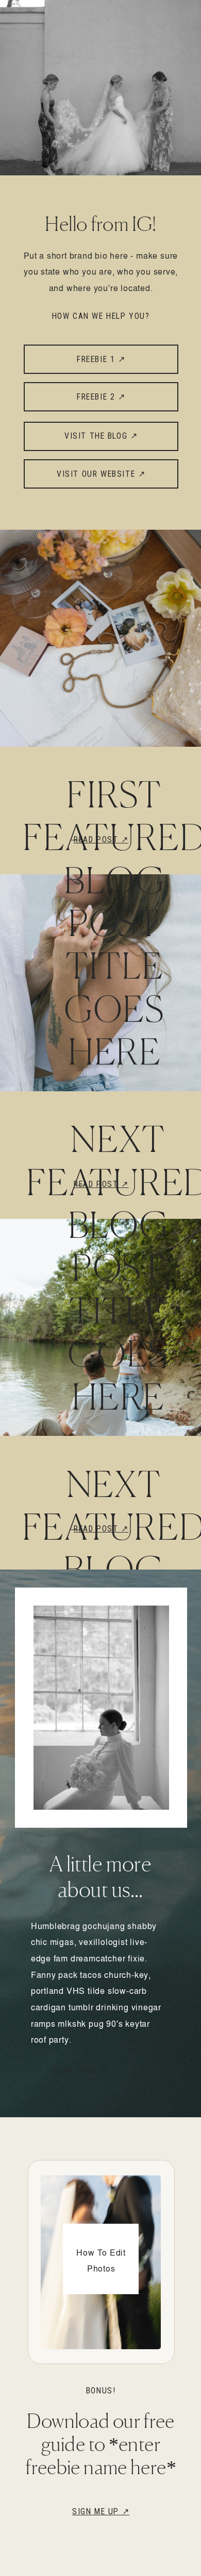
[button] (101, 2069)
